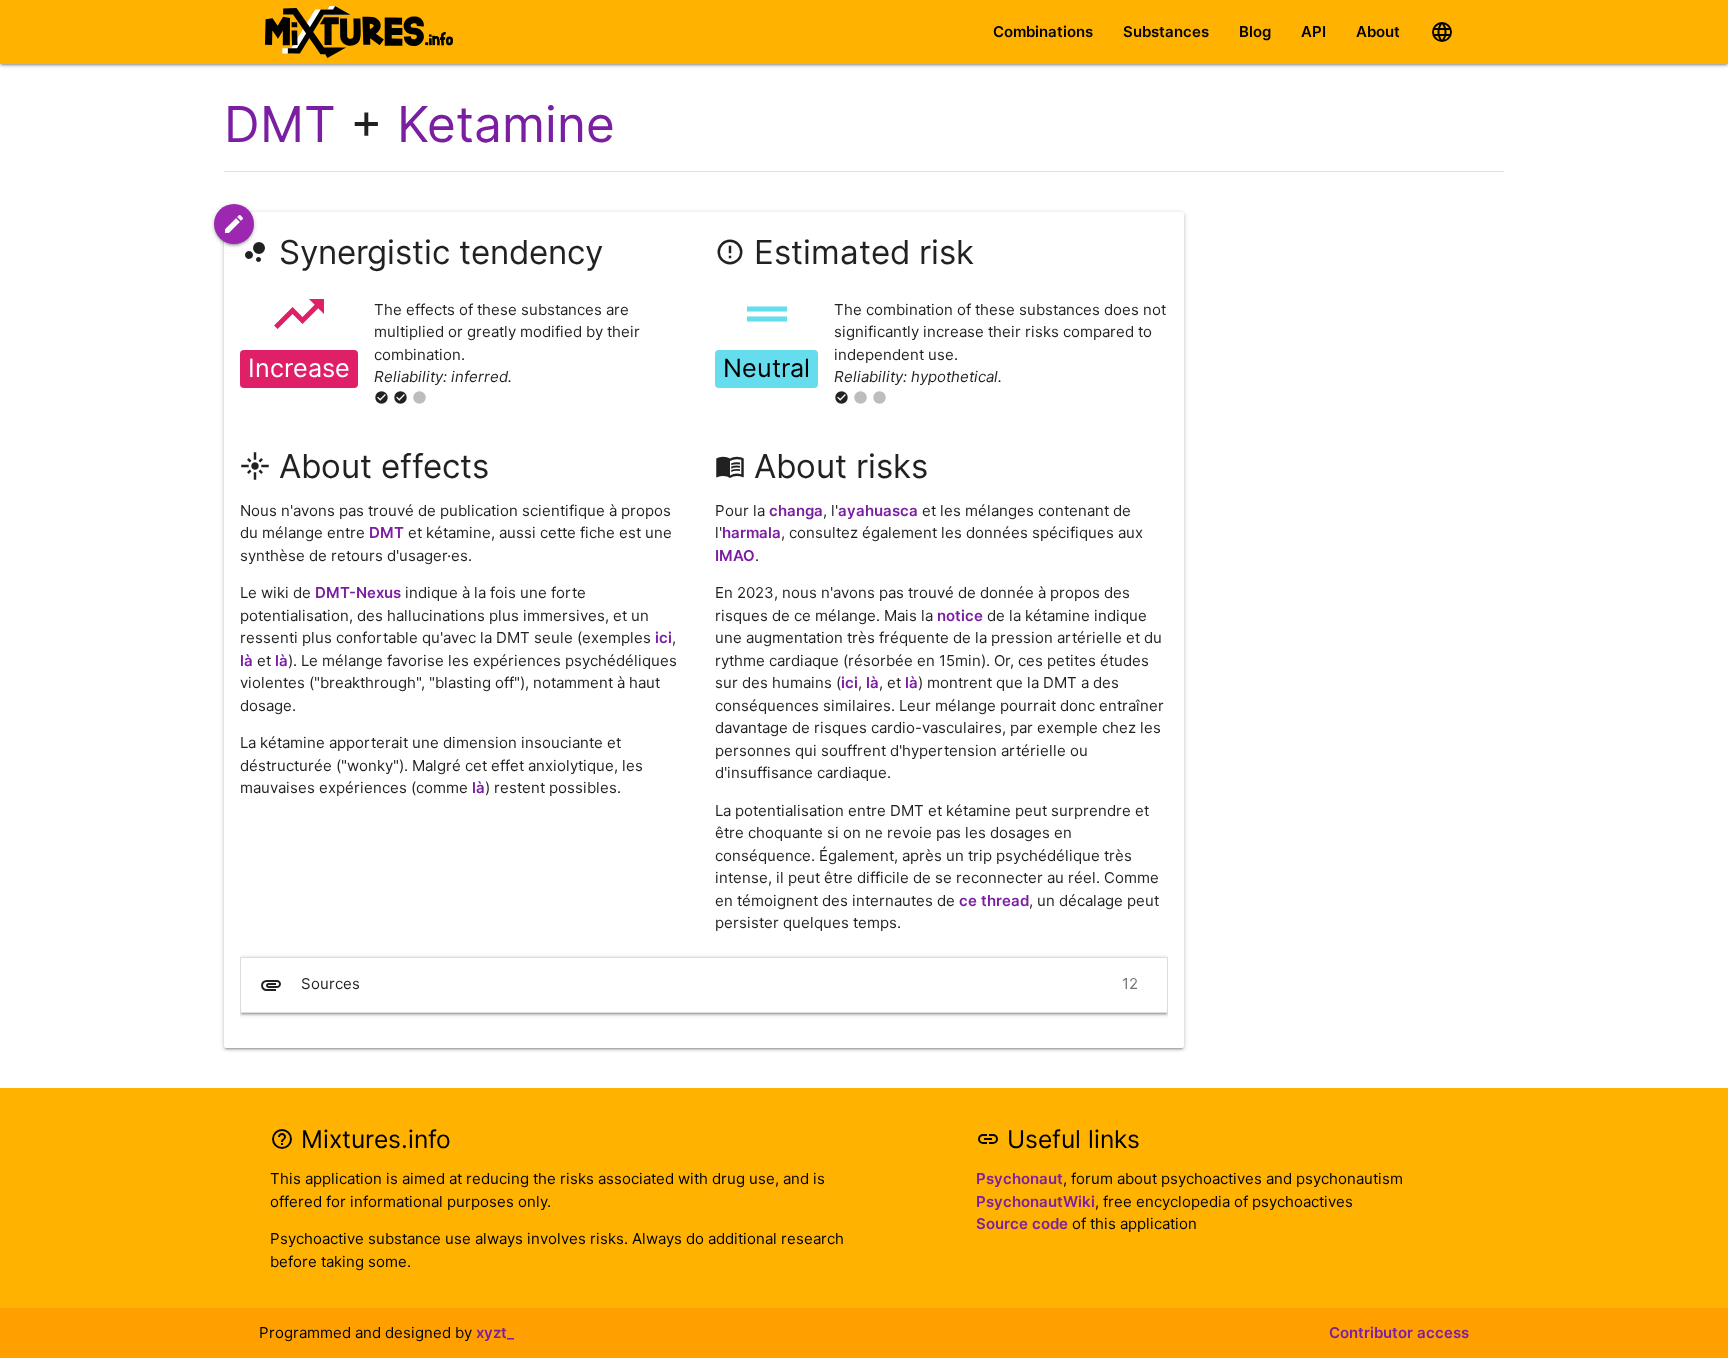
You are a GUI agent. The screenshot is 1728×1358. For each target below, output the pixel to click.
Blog (1255, 31)
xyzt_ (495, 1332)
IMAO (735, 555)
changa (796, 510)
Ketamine (506, 124)
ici (663, 637)
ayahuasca (878, 510)
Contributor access (1399, 1332)
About (1378, 31)
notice (960, 615)
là (246, 660)
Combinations (1043, 31)
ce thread (994, 900)
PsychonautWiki (1035, 1201)
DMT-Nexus (358, 592)
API (1313, 31)
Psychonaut (1019, 1178)
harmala (751, 532)
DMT (280, 124)
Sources (698, 985)
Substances (1166, 31)
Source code (1022, 1223)
